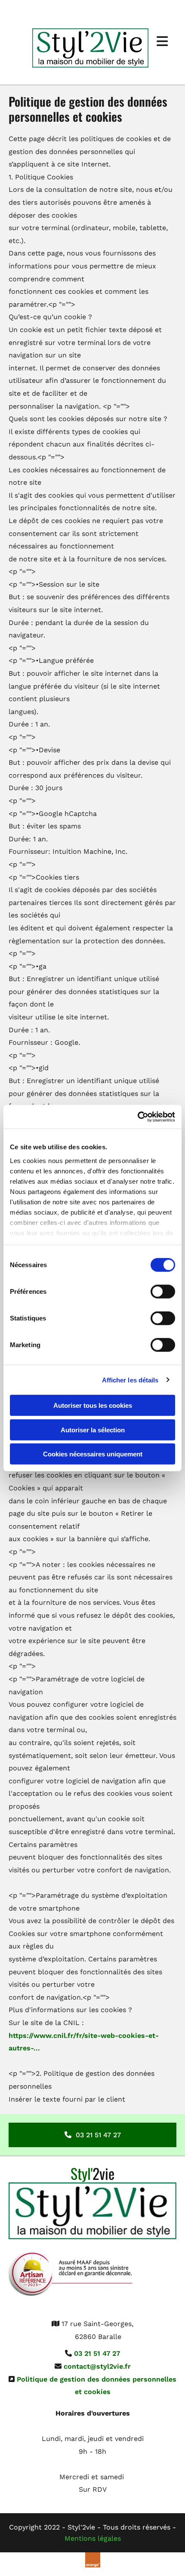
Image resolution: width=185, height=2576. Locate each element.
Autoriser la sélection (93, 1430)
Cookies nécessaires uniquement (93, 1454)
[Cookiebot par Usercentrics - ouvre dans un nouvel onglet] (137, 1117)
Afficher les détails (130, 1380)
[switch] (163, 1292)
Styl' (92, 2173)
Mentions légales (93, 2538)
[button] (92, 2135)
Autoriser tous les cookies (93, 1405)
